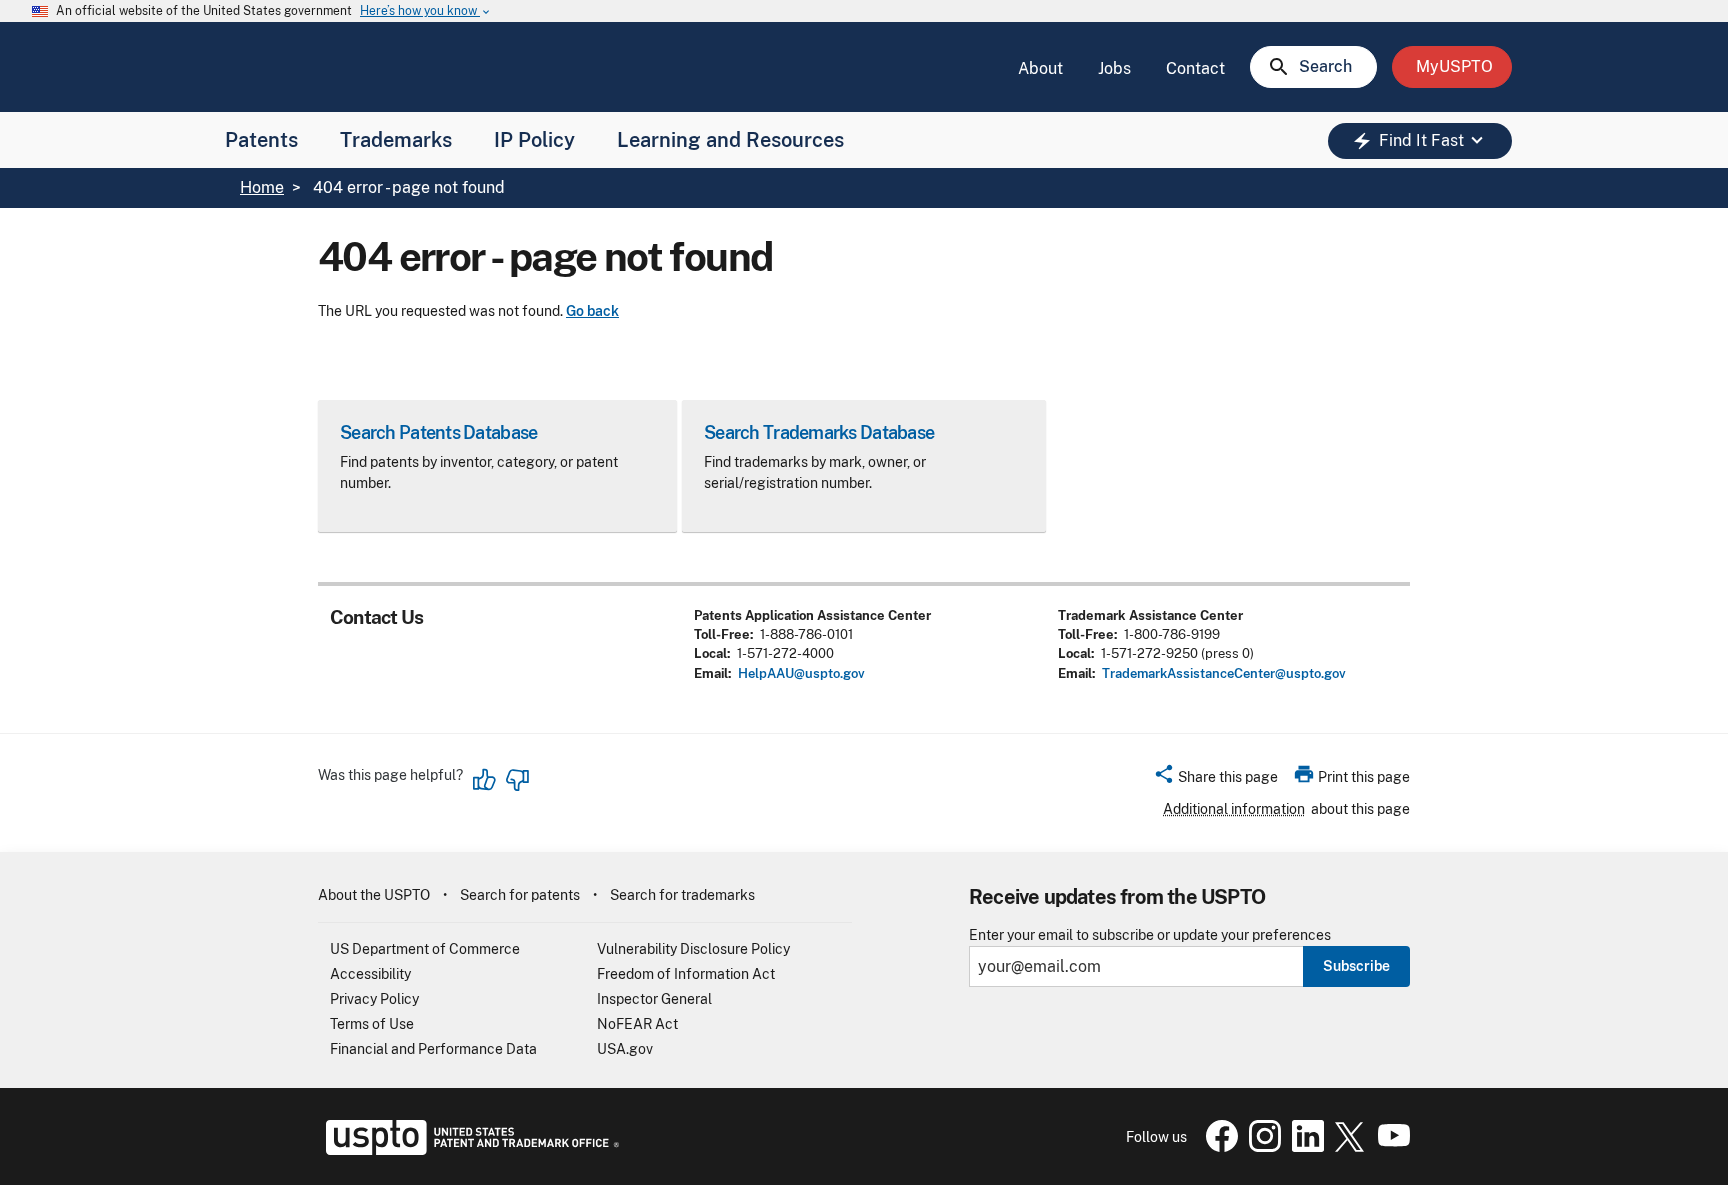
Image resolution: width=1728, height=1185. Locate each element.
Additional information (1234, 809)
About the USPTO (374, 895)
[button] (1215, 780)
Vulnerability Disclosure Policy (693, 949)
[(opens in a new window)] (1261, 1147)
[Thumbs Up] (485, 780)
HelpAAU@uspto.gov (801, 673)
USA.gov (625, 1049)
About (1040, 68)
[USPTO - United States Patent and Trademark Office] (468, 1150)
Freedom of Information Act (686, 974)
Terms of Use (372, 1024)
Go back (592, 311)
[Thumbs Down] (517, 780)
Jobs (1114, 68)
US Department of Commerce (425, 949)
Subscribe (1356, 966)
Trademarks (396, 140)
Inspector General (654, 999)
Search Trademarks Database (819, 432)
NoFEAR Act (637, 1024)
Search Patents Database (438, 432)
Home (262, 187)
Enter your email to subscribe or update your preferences (1150, 935)
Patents (261, 140)
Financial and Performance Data (433, 1049)
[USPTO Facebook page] (1218, 1147)
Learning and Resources (730, 140)
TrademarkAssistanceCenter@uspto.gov (1224, 673)
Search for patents (520, 895)
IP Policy (534, 140)
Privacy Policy (374, 999)
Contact (1195, 68)
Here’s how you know (426, 11)
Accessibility (370, 974)
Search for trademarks (682, 895)
